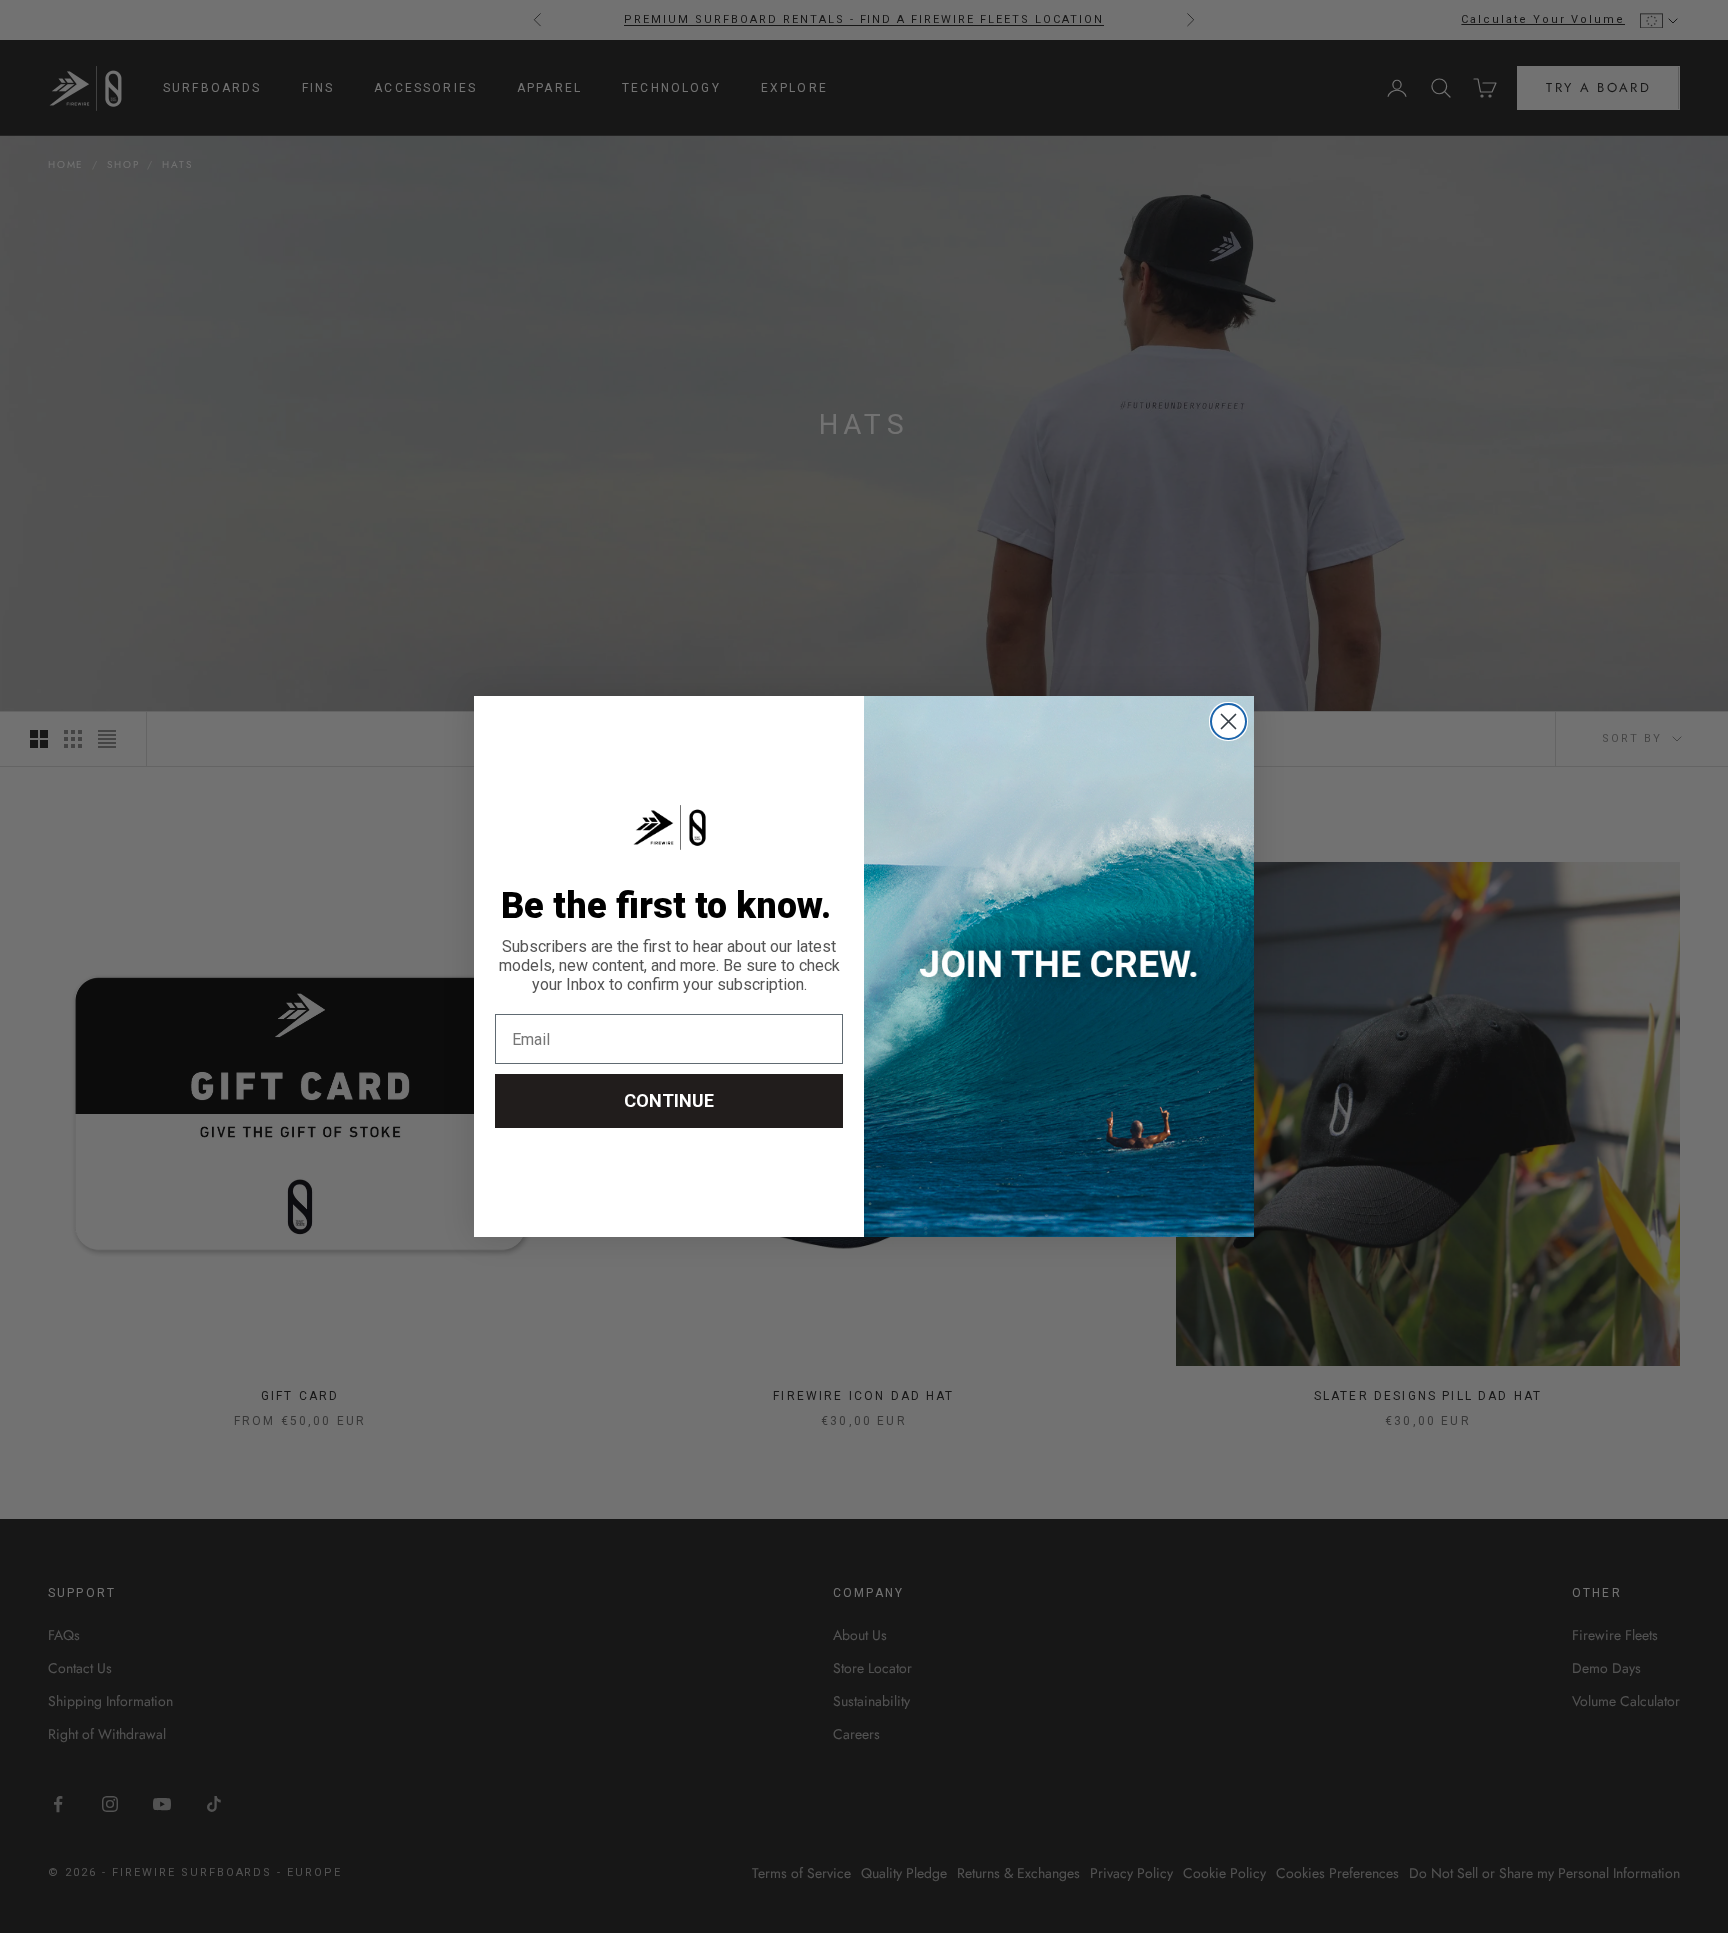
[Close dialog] (1228, 721)
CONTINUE (669, 1100)
